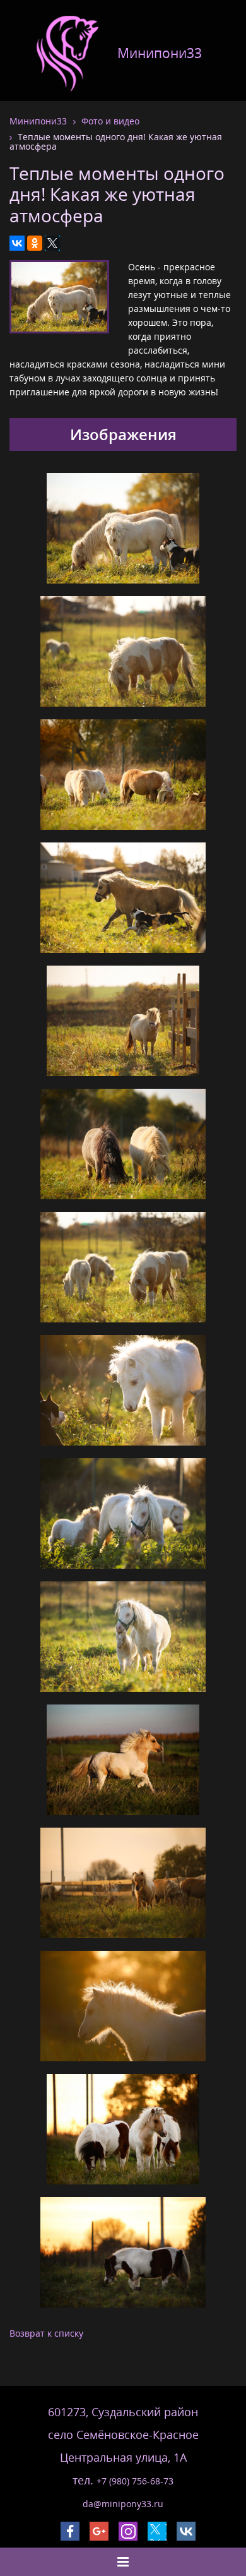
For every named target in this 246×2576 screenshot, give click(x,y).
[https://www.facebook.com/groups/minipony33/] (70, 2531)
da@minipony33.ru (123, 2504)
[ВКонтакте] (17, 243)
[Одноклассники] (35, 243)
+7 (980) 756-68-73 (135, 2481)
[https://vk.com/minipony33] (186, 2531)
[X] (52, 243)
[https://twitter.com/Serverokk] (157, 2531)
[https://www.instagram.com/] (128, 2531)
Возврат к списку (46, 2333)
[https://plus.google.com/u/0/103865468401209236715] (99, 2531)
